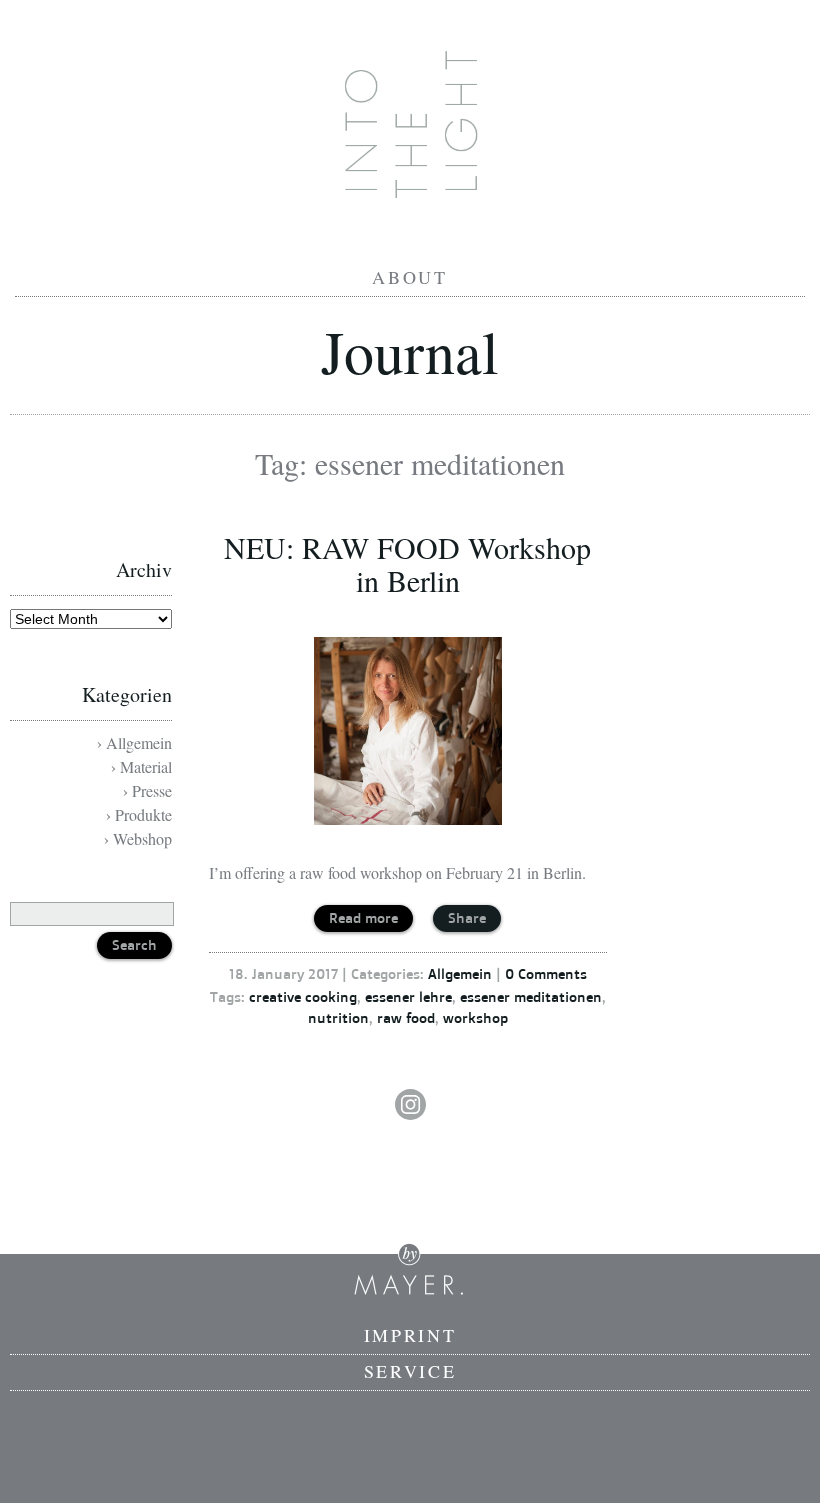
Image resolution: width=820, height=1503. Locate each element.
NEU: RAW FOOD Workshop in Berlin (407, 563)
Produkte (143, 814)
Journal (410, 351)
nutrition (338, 1017)
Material (146, 766)
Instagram (410, 1105)
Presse (152, 790)
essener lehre (408, 996)
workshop (475, 1017)
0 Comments (546, 973)
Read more (363, 917)
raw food (406, 1017)
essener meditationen (531, 996)
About (410, 277)
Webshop (142, 838)
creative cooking (303, 996)
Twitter (460, 888)
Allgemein (460, 973)
